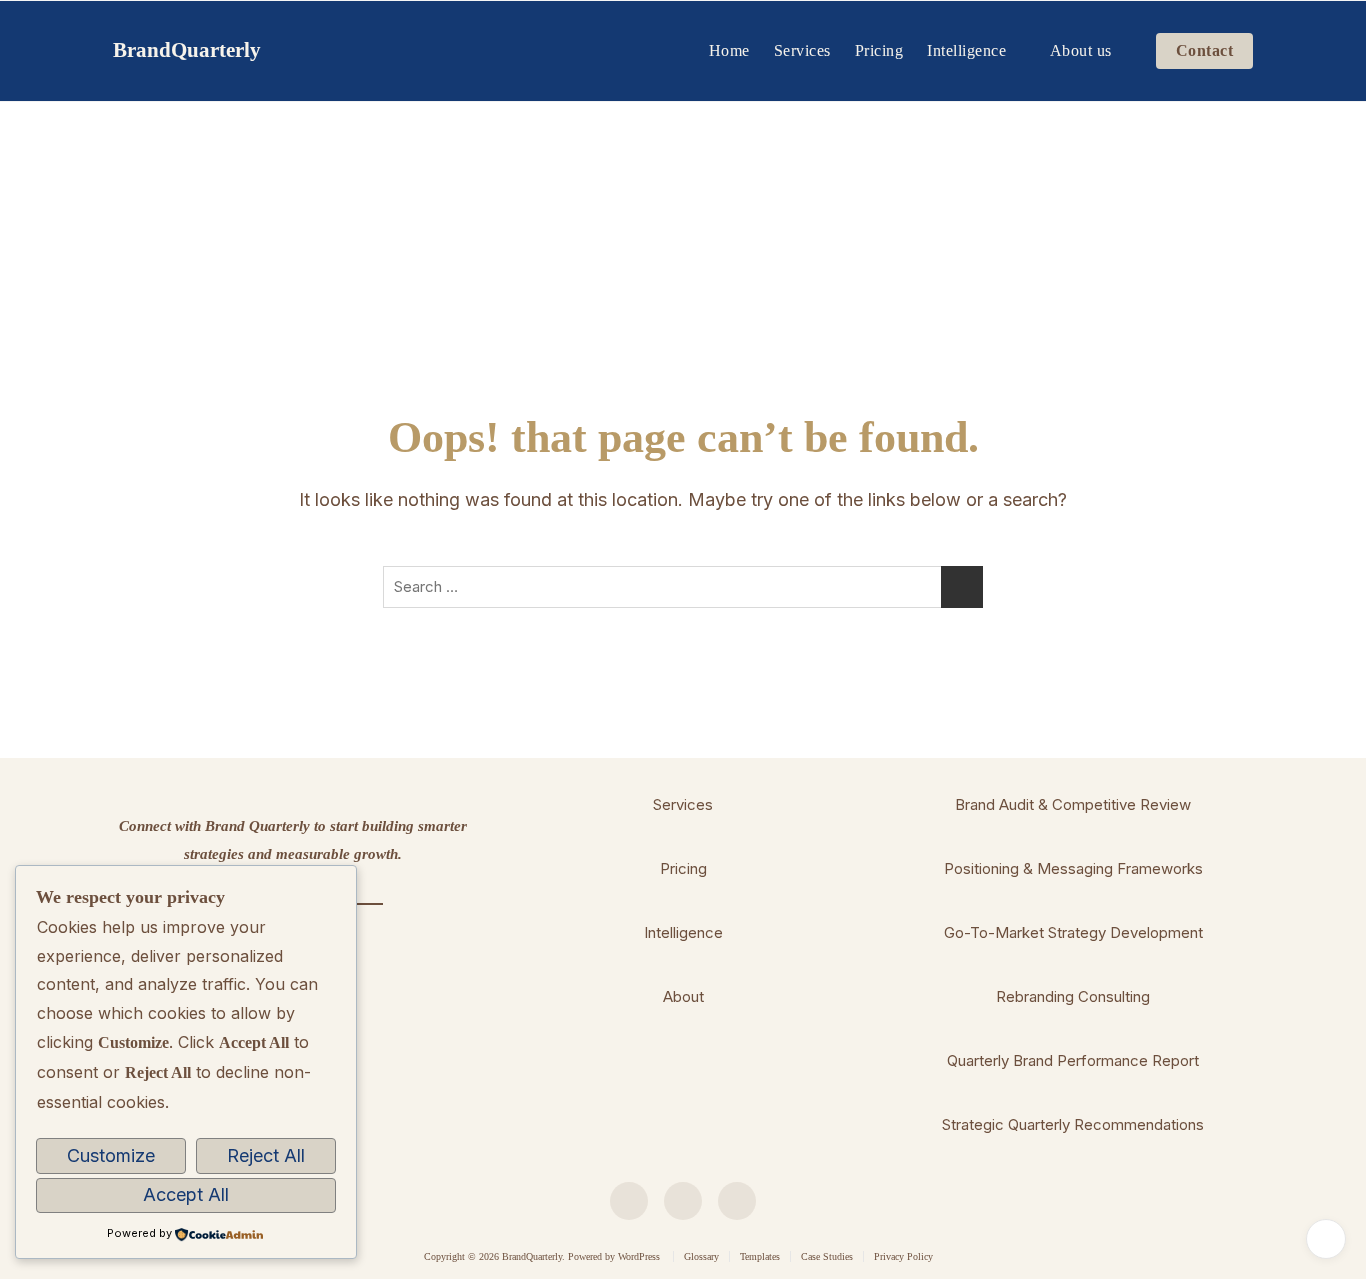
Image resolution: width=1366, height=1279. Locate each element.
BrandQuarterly (187, 50)
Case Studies (827, 1256)
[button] (683, 805)
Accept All (186, 1194)
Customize (111, 1155)
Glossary (701, 1256)
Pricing (879, 50)
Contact (1205, 50)
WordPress (639, 1256)
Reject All (266, 1155)
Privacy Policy (903, 1256)
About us (1081, 50)
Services (802, 50)
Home (729, 50)
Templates (760, 1256)
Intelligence (966, 50)
